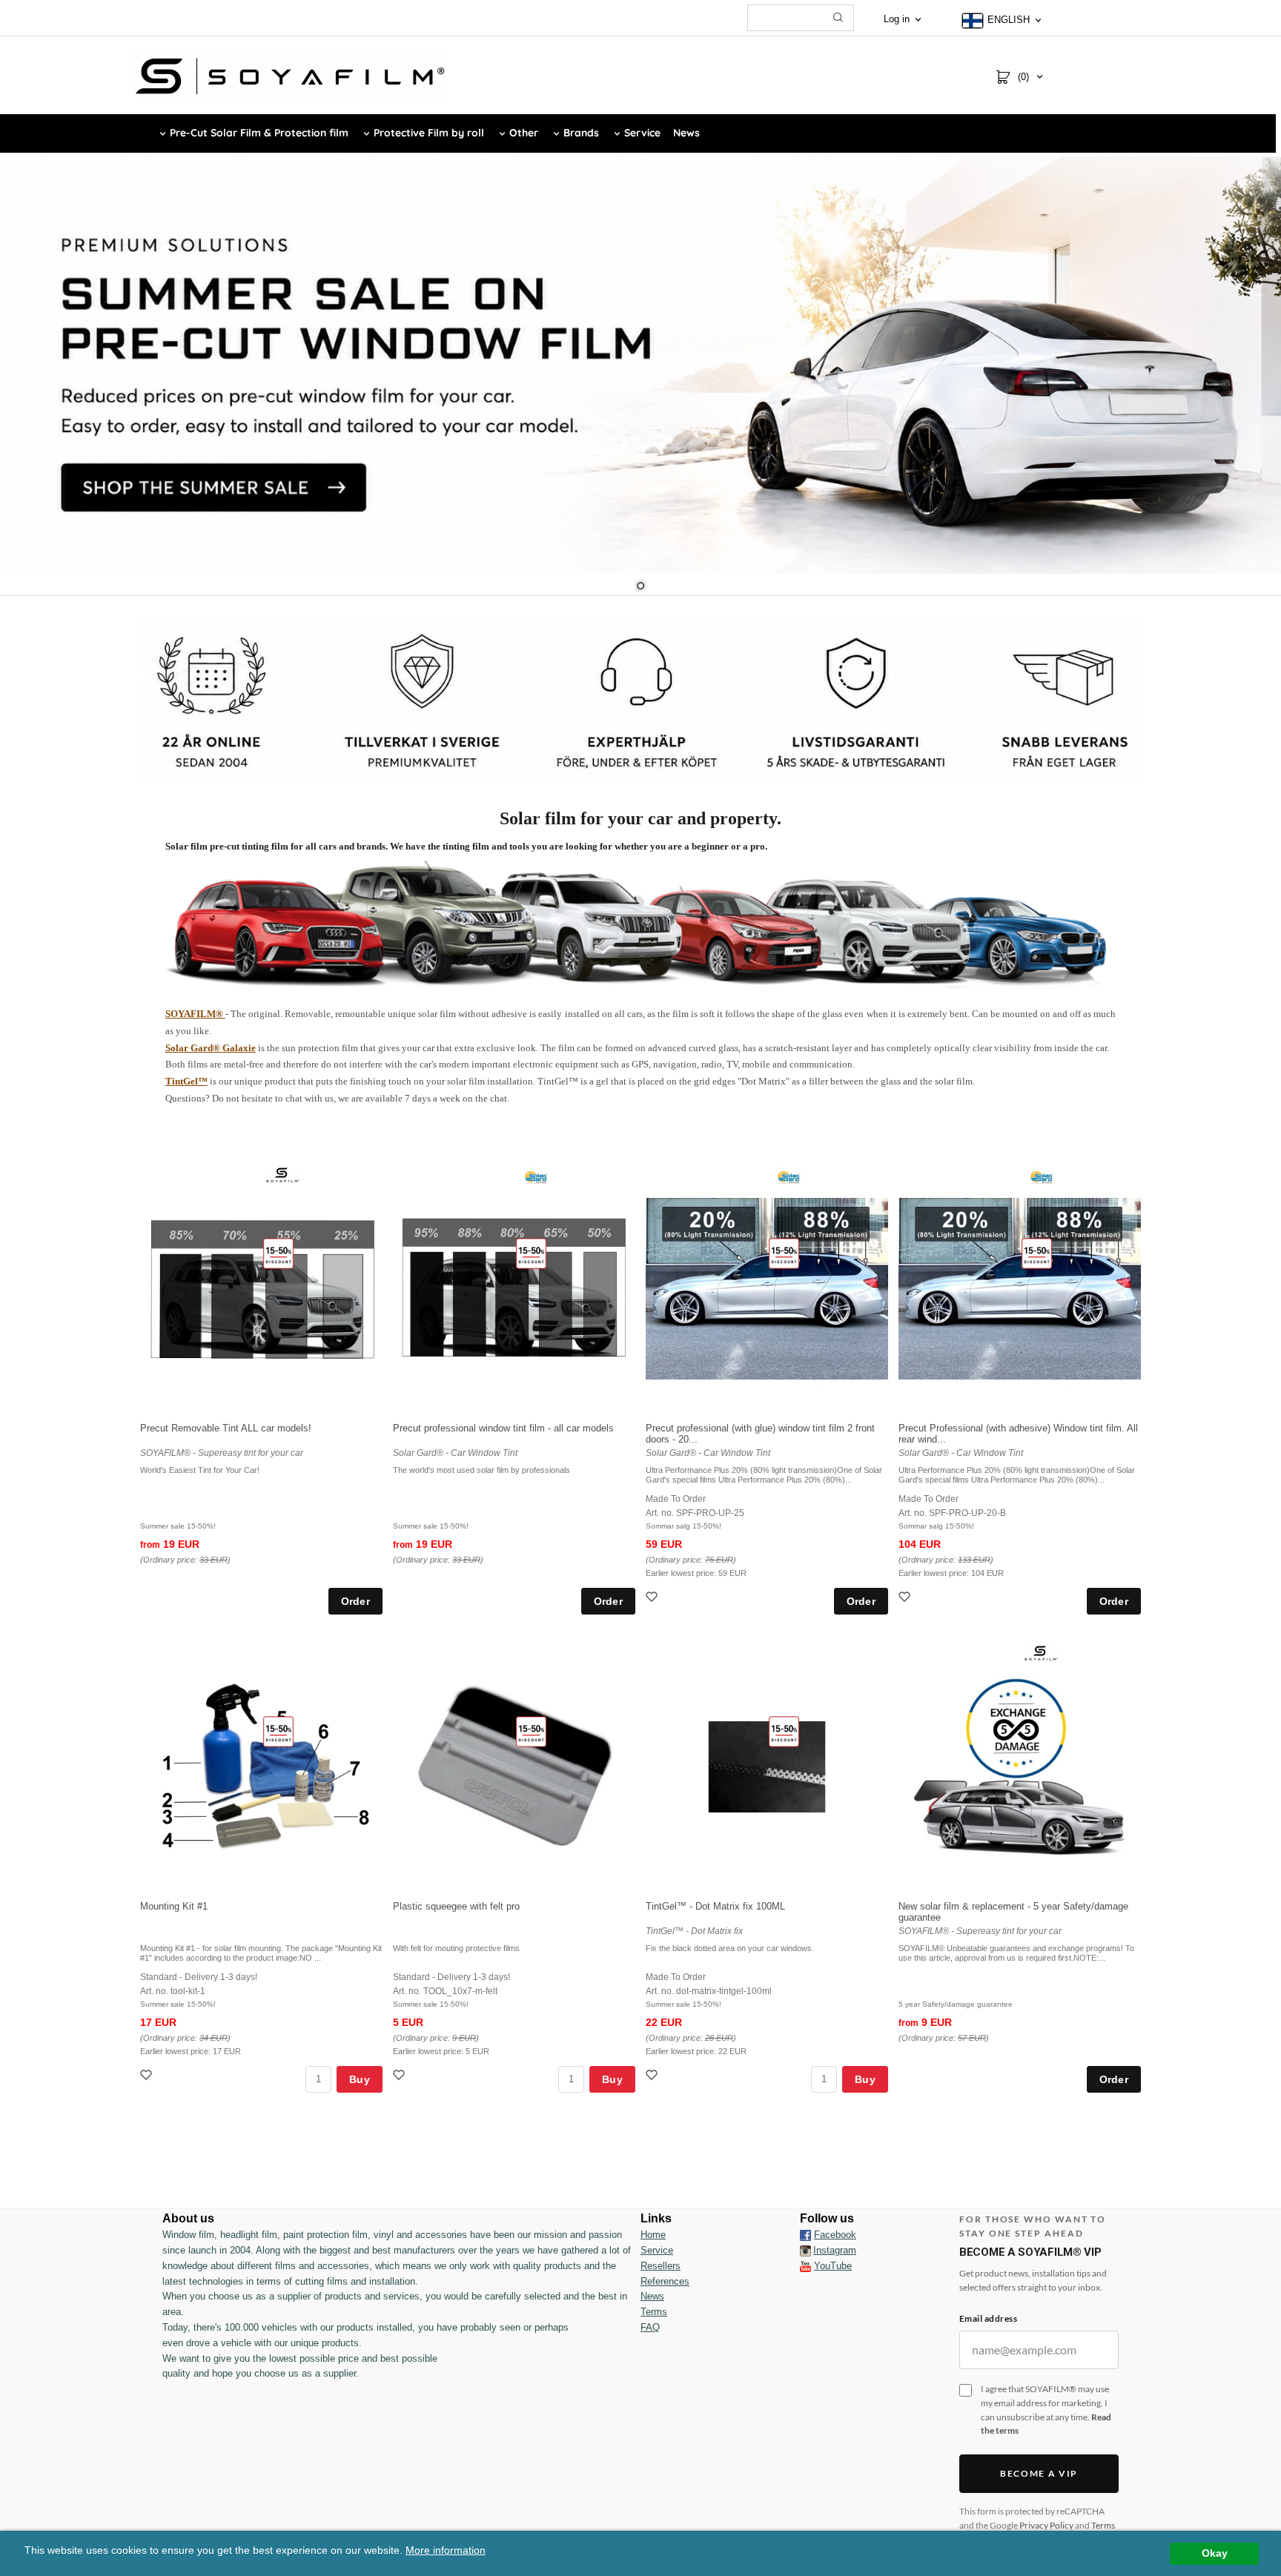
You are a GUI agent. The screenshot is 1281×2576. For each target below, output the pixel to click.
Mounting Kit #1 (174, 1906)
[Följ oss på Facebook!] (805, 2235)
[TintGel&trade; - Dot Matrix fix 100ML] (784, 1731)
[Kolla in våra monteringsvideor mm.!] (805, 2266)
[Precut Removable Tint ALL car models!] (278, 1253)
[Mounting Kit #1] (278, 1731)
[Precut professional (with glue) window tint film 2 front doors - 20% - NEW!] (784, 1253)
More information (446, 2550)
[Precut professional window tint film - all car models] (531, 1253)
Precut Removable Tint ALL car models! (226, 1428)
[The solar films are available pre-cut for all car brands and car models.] (641, 924)
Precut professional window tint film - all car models (503, 1428)
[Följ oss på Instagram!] (805, 2251)
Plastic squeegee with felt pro (456, 1906)
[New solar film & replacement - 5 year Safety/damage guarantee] (1041, 1652)
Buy (360, 2079)
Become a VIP (1039, 2473)
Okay (1215, 2553)
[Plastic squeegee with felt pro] (531, 1731)
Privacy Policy (1046, 2525)
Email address (988, 2318)
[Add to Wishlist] (653, 1599)
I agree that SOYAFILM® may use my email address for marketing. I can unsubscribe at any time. (1046, 2410)
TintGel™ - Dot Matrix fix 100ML (715, 1906)
